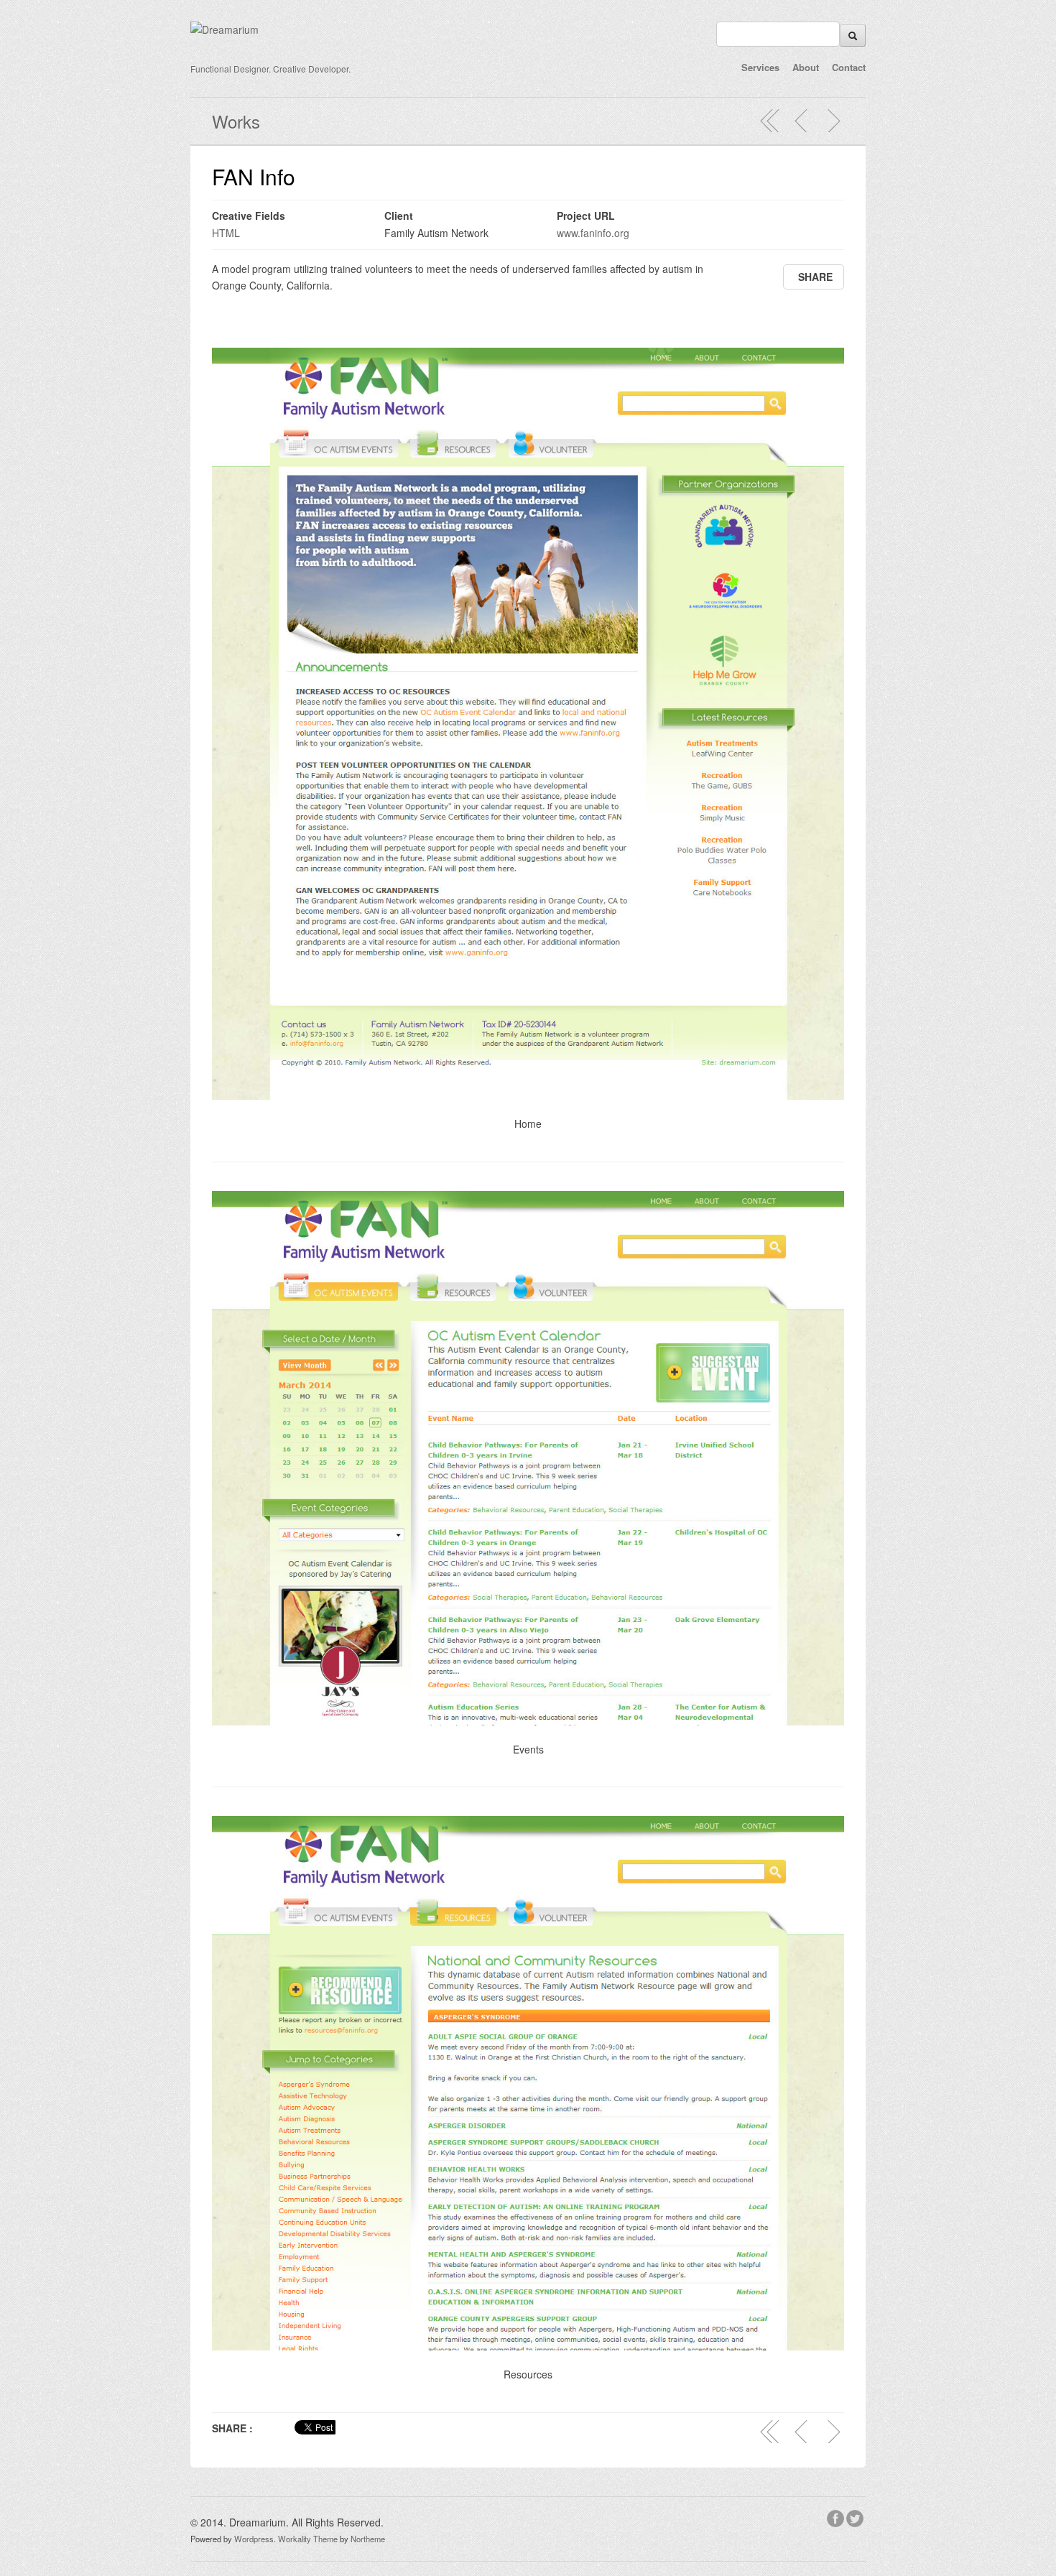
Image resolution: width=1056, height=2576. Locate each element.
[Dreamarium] (224, 29)
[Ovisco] (833, 121)
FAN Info (254, 176)
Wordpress (254, 2539)
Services (760, 67)
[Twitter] (856, 2516)
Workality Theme (308, 2539)
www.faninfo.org (593, 233)
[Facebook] (837, 2516)
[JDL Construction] (802, 121)
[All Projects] (770, 121)
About (806, 67)
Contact (849, 67)
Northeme (368, 2539)
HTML (226, 233)
